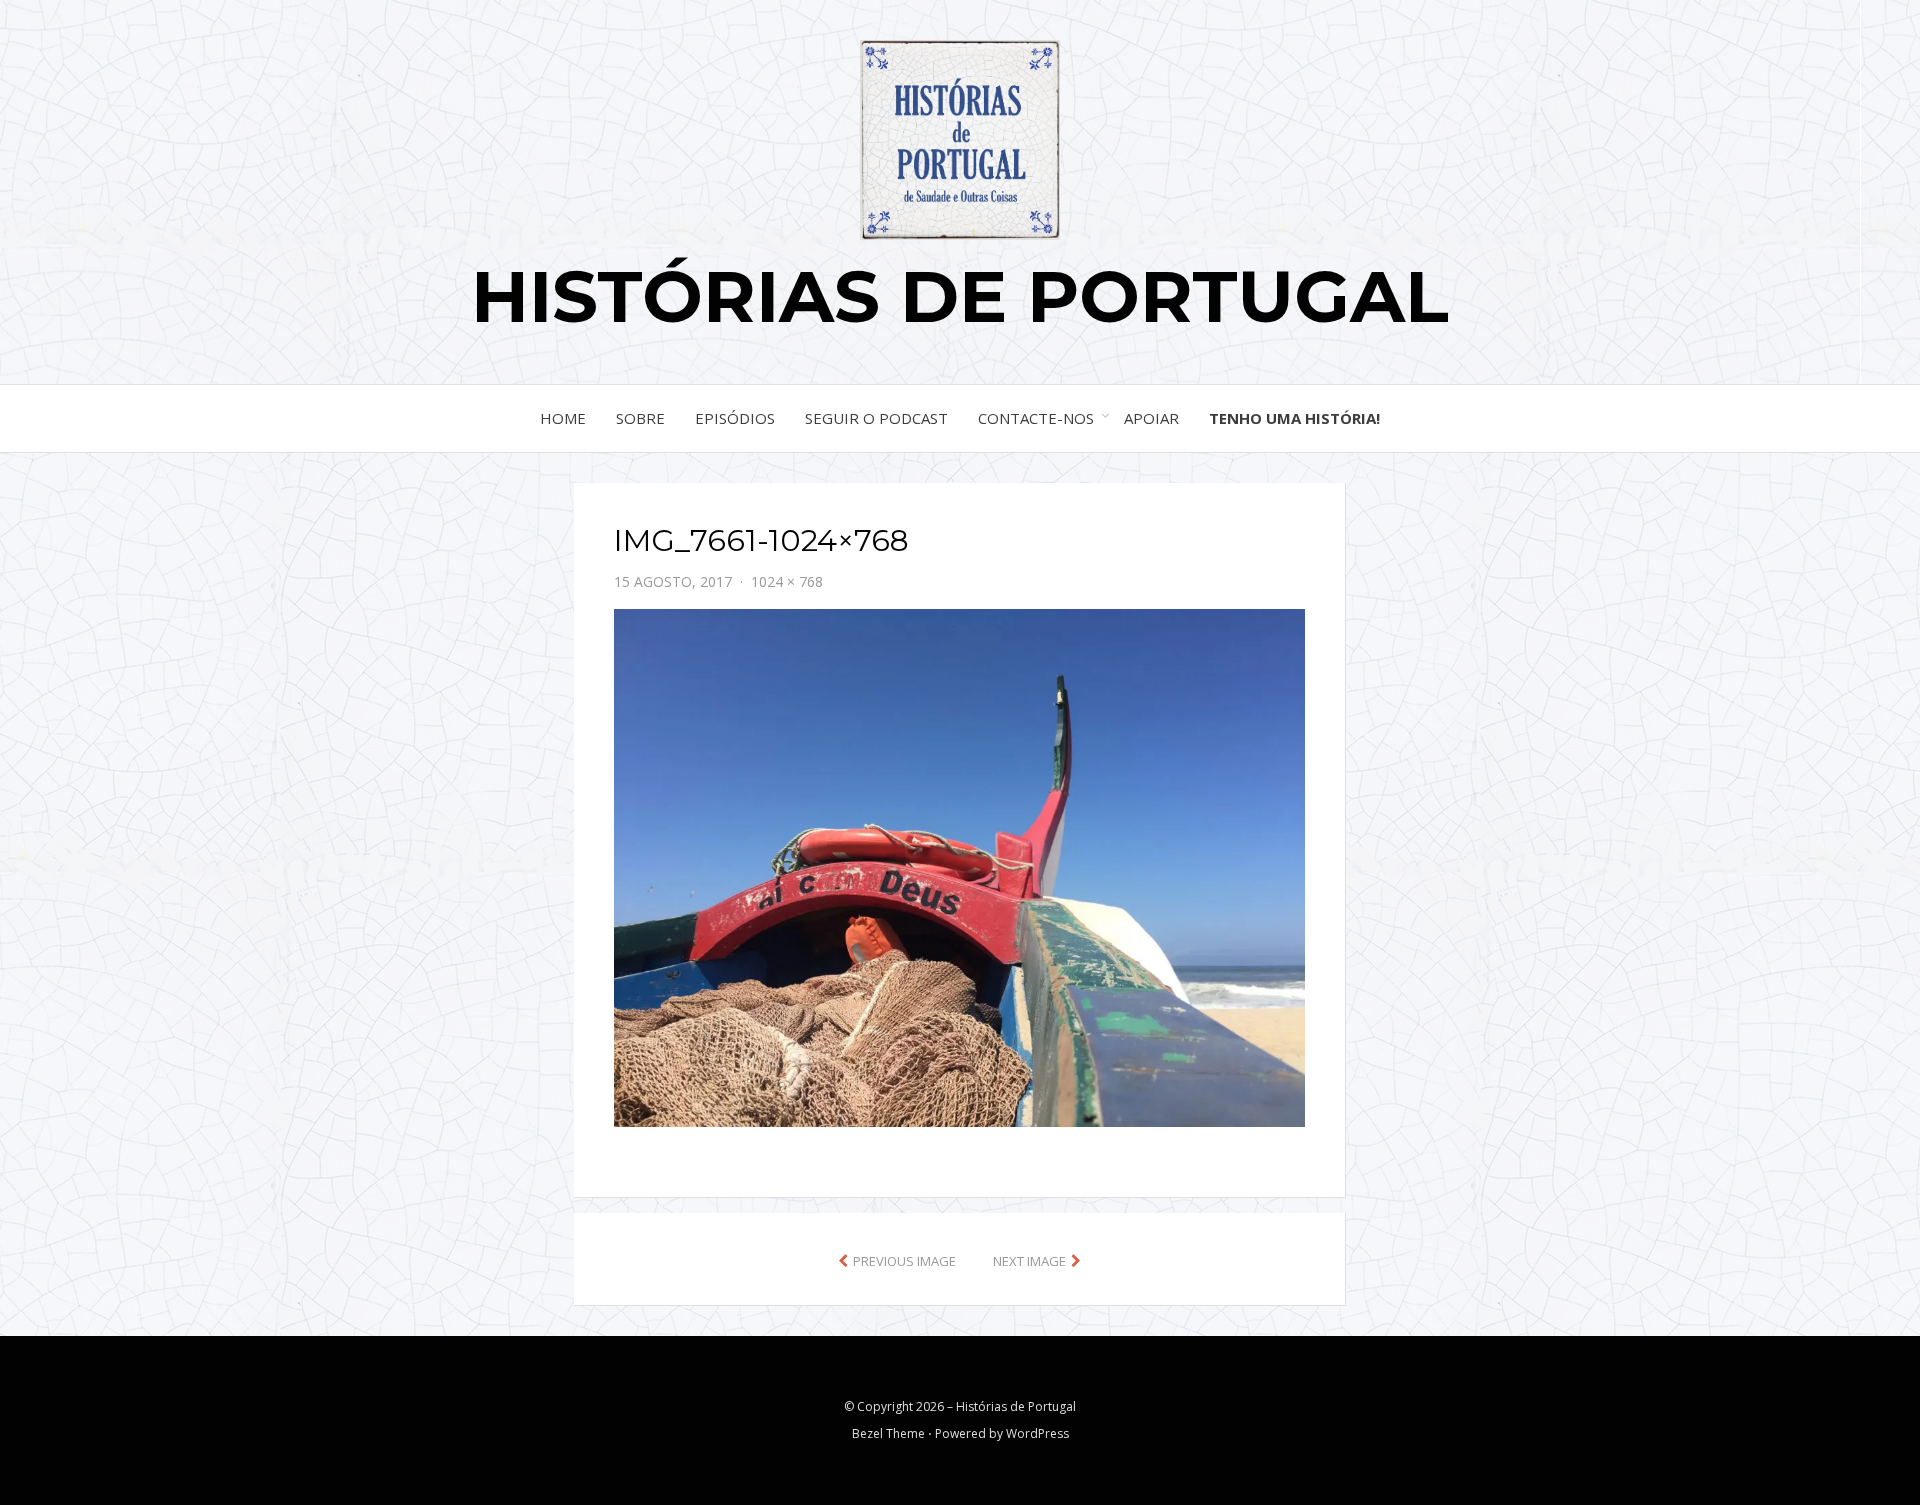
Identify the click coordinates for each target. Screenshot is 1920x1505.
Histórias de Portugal (960, 296)
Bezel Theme (888, 1433)
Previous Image (904, 1261)
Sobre (640, 418)
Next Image (1029, 1261)
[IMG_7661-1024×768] (959, 866)
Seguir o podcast (876, 418)
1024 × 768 (787, 581)
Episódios (735, 418)
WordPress (1037, 1433)
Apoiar (1151, 418)
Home (563, 418)
